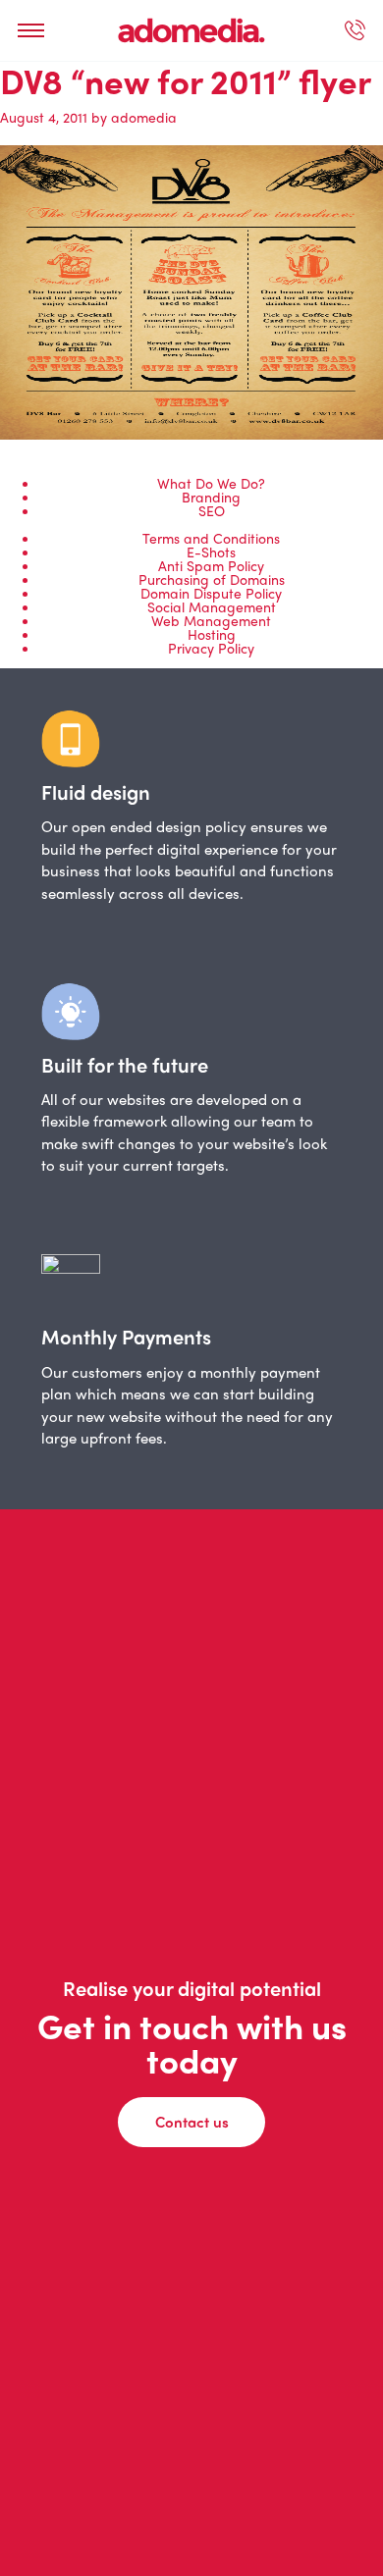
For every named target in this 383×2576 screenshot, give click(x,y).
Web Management (211, 620)
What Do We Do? (211, 483)
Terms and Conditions (211, 538)
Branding (211, 497)
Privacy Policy (211, 648)
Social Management (212, 606)
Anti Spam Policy (211, 565)
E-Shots (211, 552)
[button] (31, 30)
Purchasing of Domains (212, 579)
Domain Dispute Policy (211, 593)
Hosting (212, 634)
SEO (212, 510)
